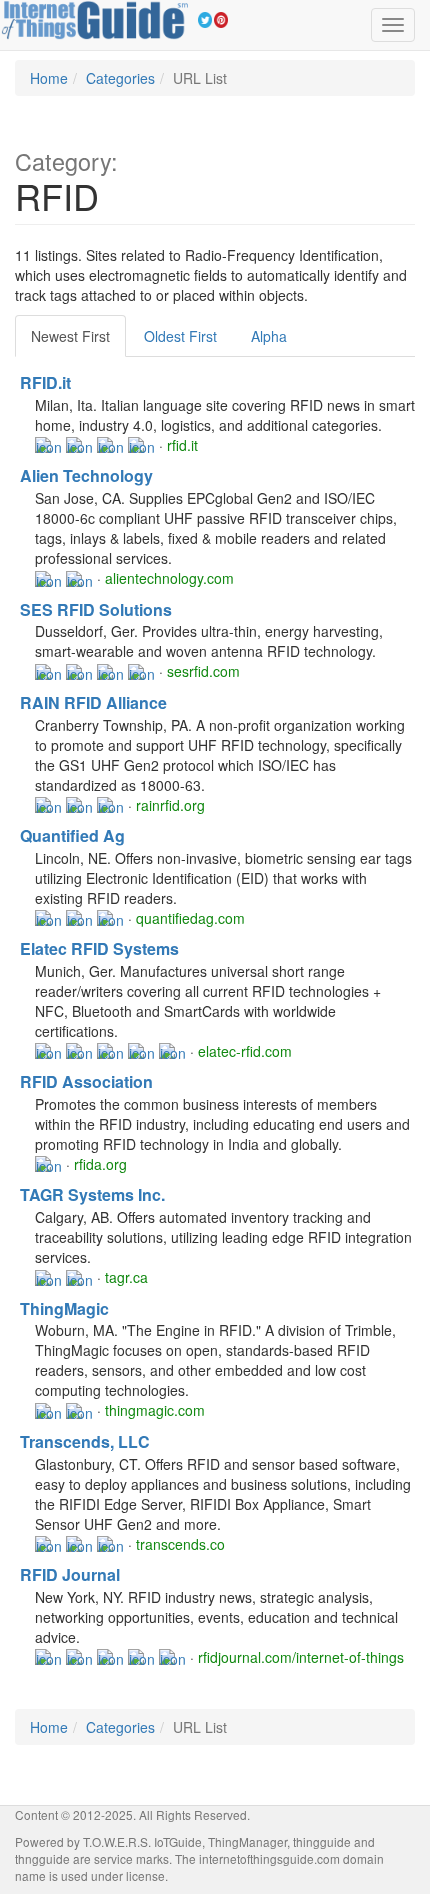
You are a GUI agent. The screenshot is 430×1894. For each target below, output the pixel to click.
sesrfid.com (203, 671)
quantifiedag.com (190, 918)
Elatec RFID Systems (99, 948)
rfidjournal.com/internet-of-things (301, 1657)
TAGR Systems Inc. (92, 1194)
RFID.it (45, 382)
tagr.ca (126, 1277)
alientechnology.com (169, 578)
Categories (120, 78)
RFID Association (86, 1081)
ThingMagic (64, 1308)
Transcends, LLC (85, 1441)
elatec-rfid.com (245, 1051)
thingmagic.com (155, 1410)
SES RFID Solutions (96, 609)
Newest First (70, 336)
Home (49, 78)
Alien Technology (86, 475)
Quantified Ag (72, 835)
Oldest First (180, 336)
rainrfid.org (170, 805)
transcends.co (180, 1544)
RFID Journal (70, 1574)
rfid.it (182, 445)
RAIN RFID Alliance (93, 702)
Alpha (269, 336)
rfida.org (100, 1164)
